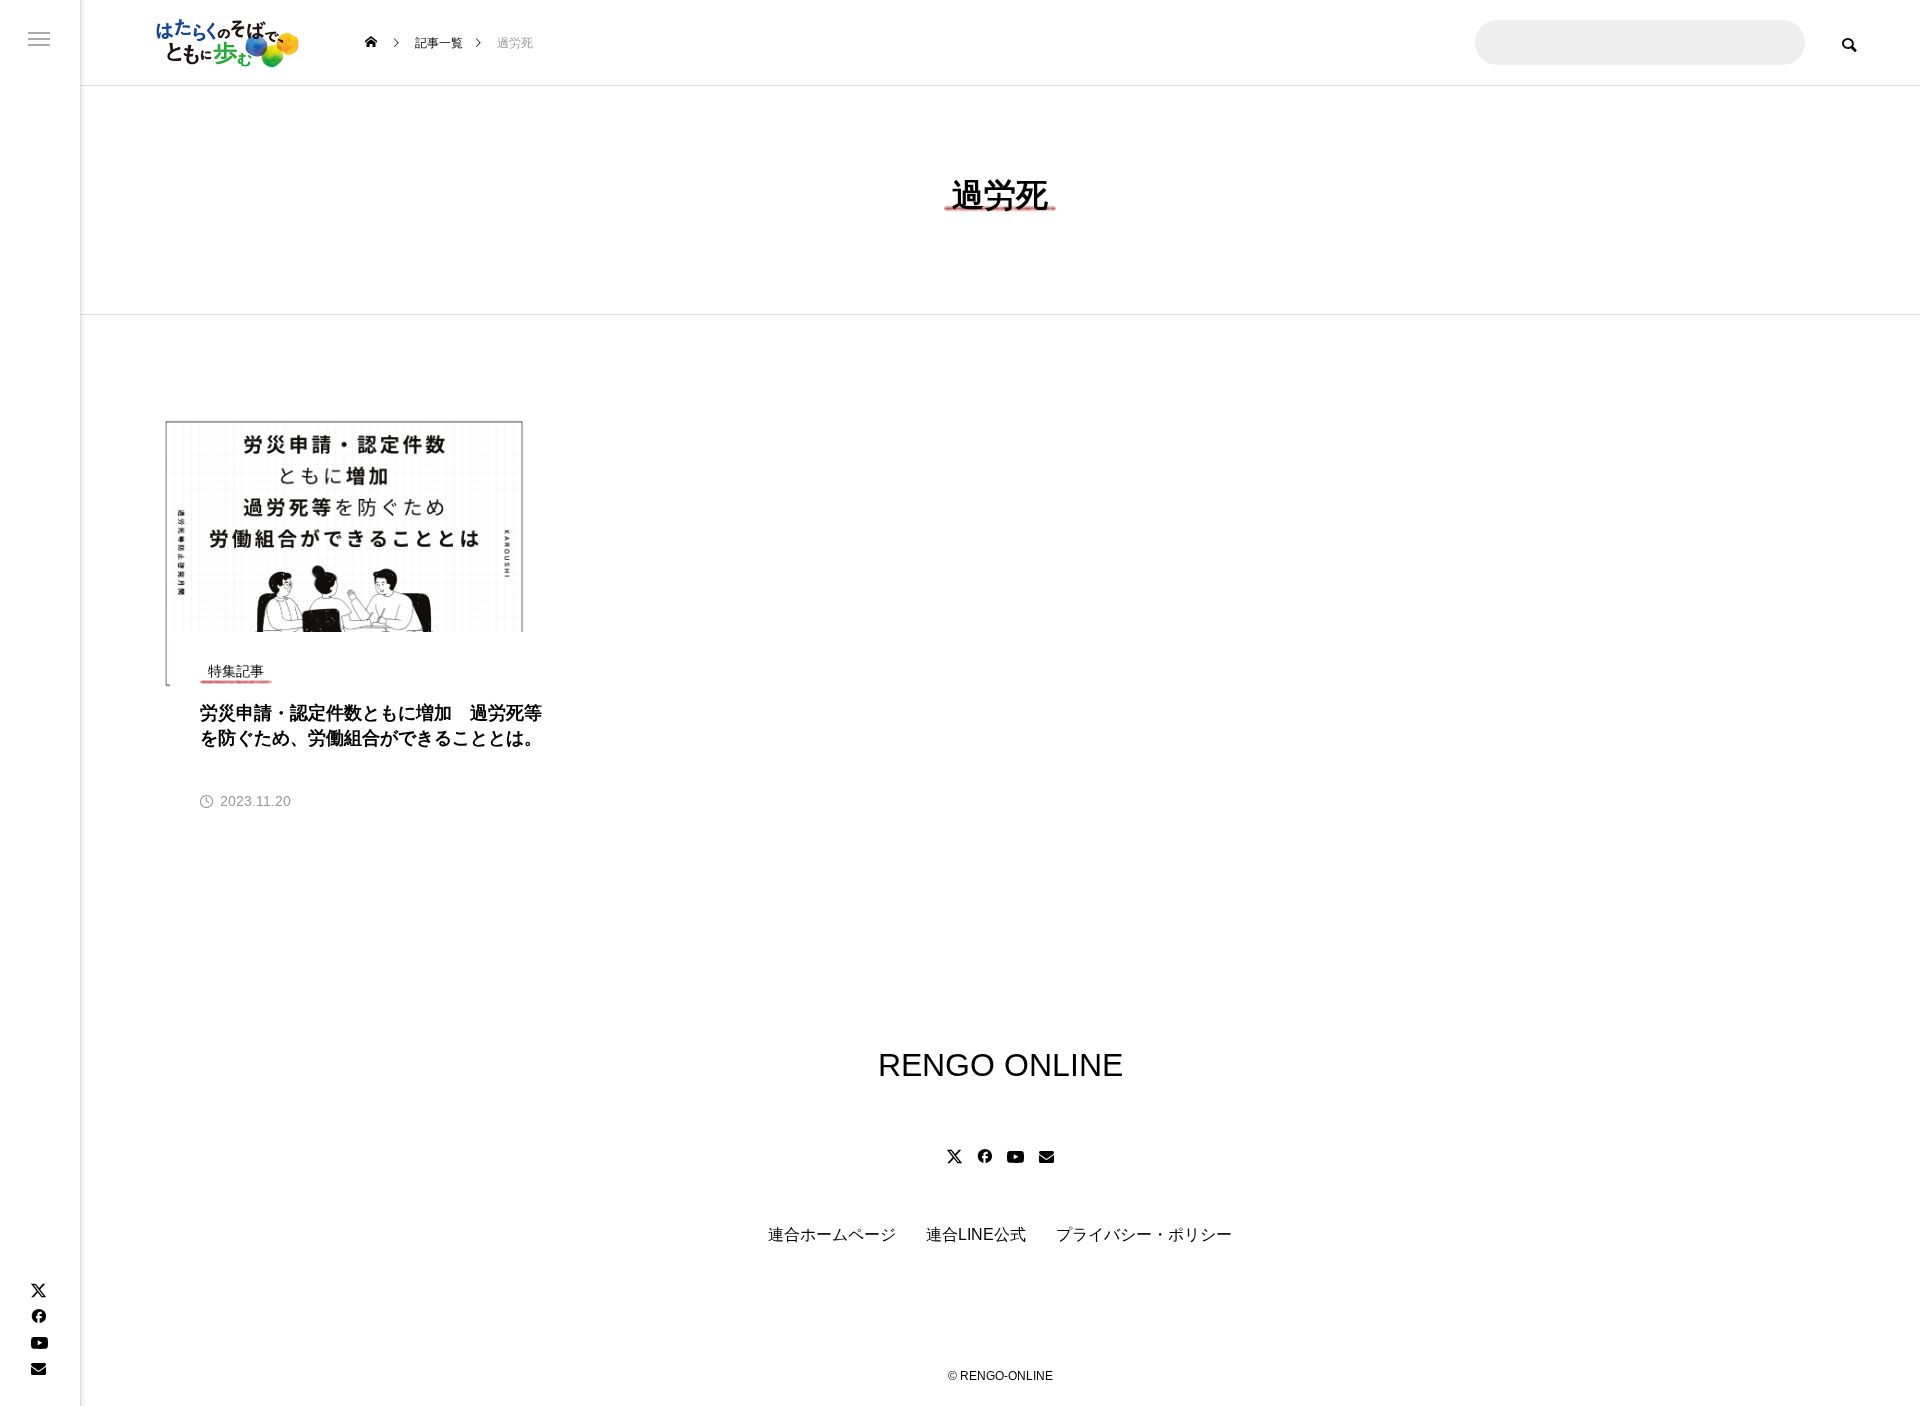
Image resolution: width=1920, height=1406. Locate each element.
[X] (38, 1290)
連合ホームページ (832, 1234)
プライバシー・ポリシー (1144, 1234)
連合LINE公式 (976, 1234)
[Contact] (38, 1368)
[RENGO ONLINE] (225, 42)
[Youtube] (39, 1342)
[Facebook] (38, 1316)
